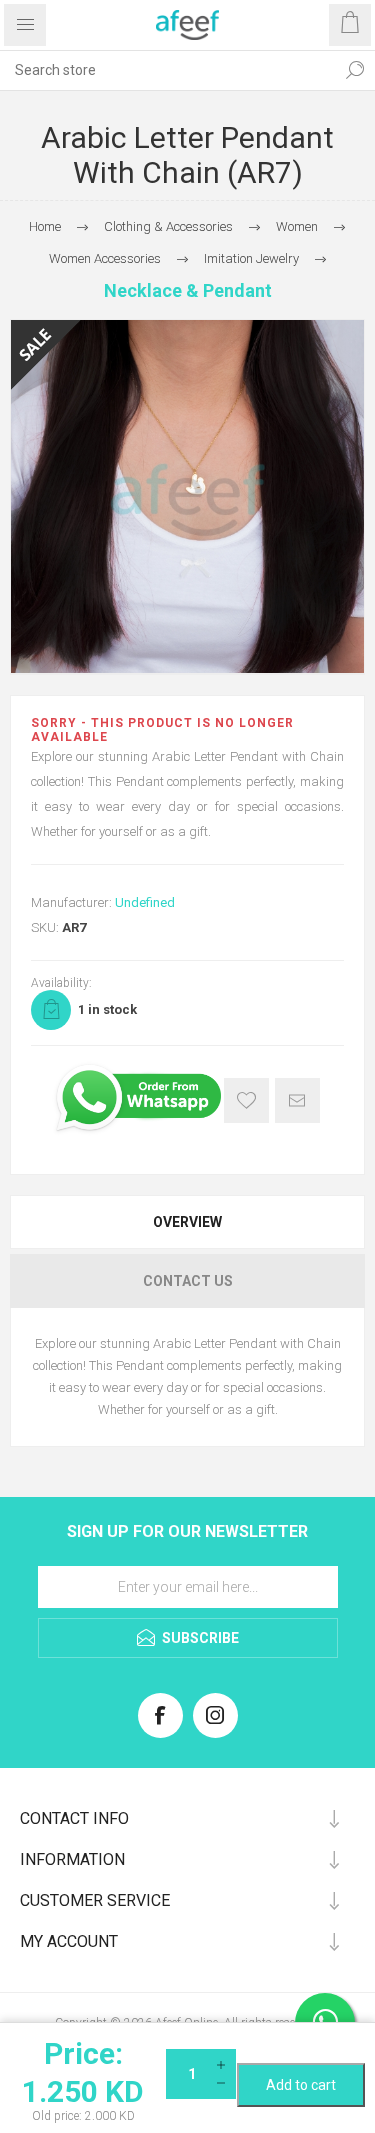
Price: (83, 2053)
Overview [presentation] (187, 1222)
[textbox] (167, 70)
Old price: (57, 2116)
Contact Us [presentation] (188, 1281)
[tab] (187, 1222)
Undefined (145, 902)
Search (355, 70)
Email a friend (297, 1100)
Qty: (301, 2056)
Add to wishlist (246, 1100)
